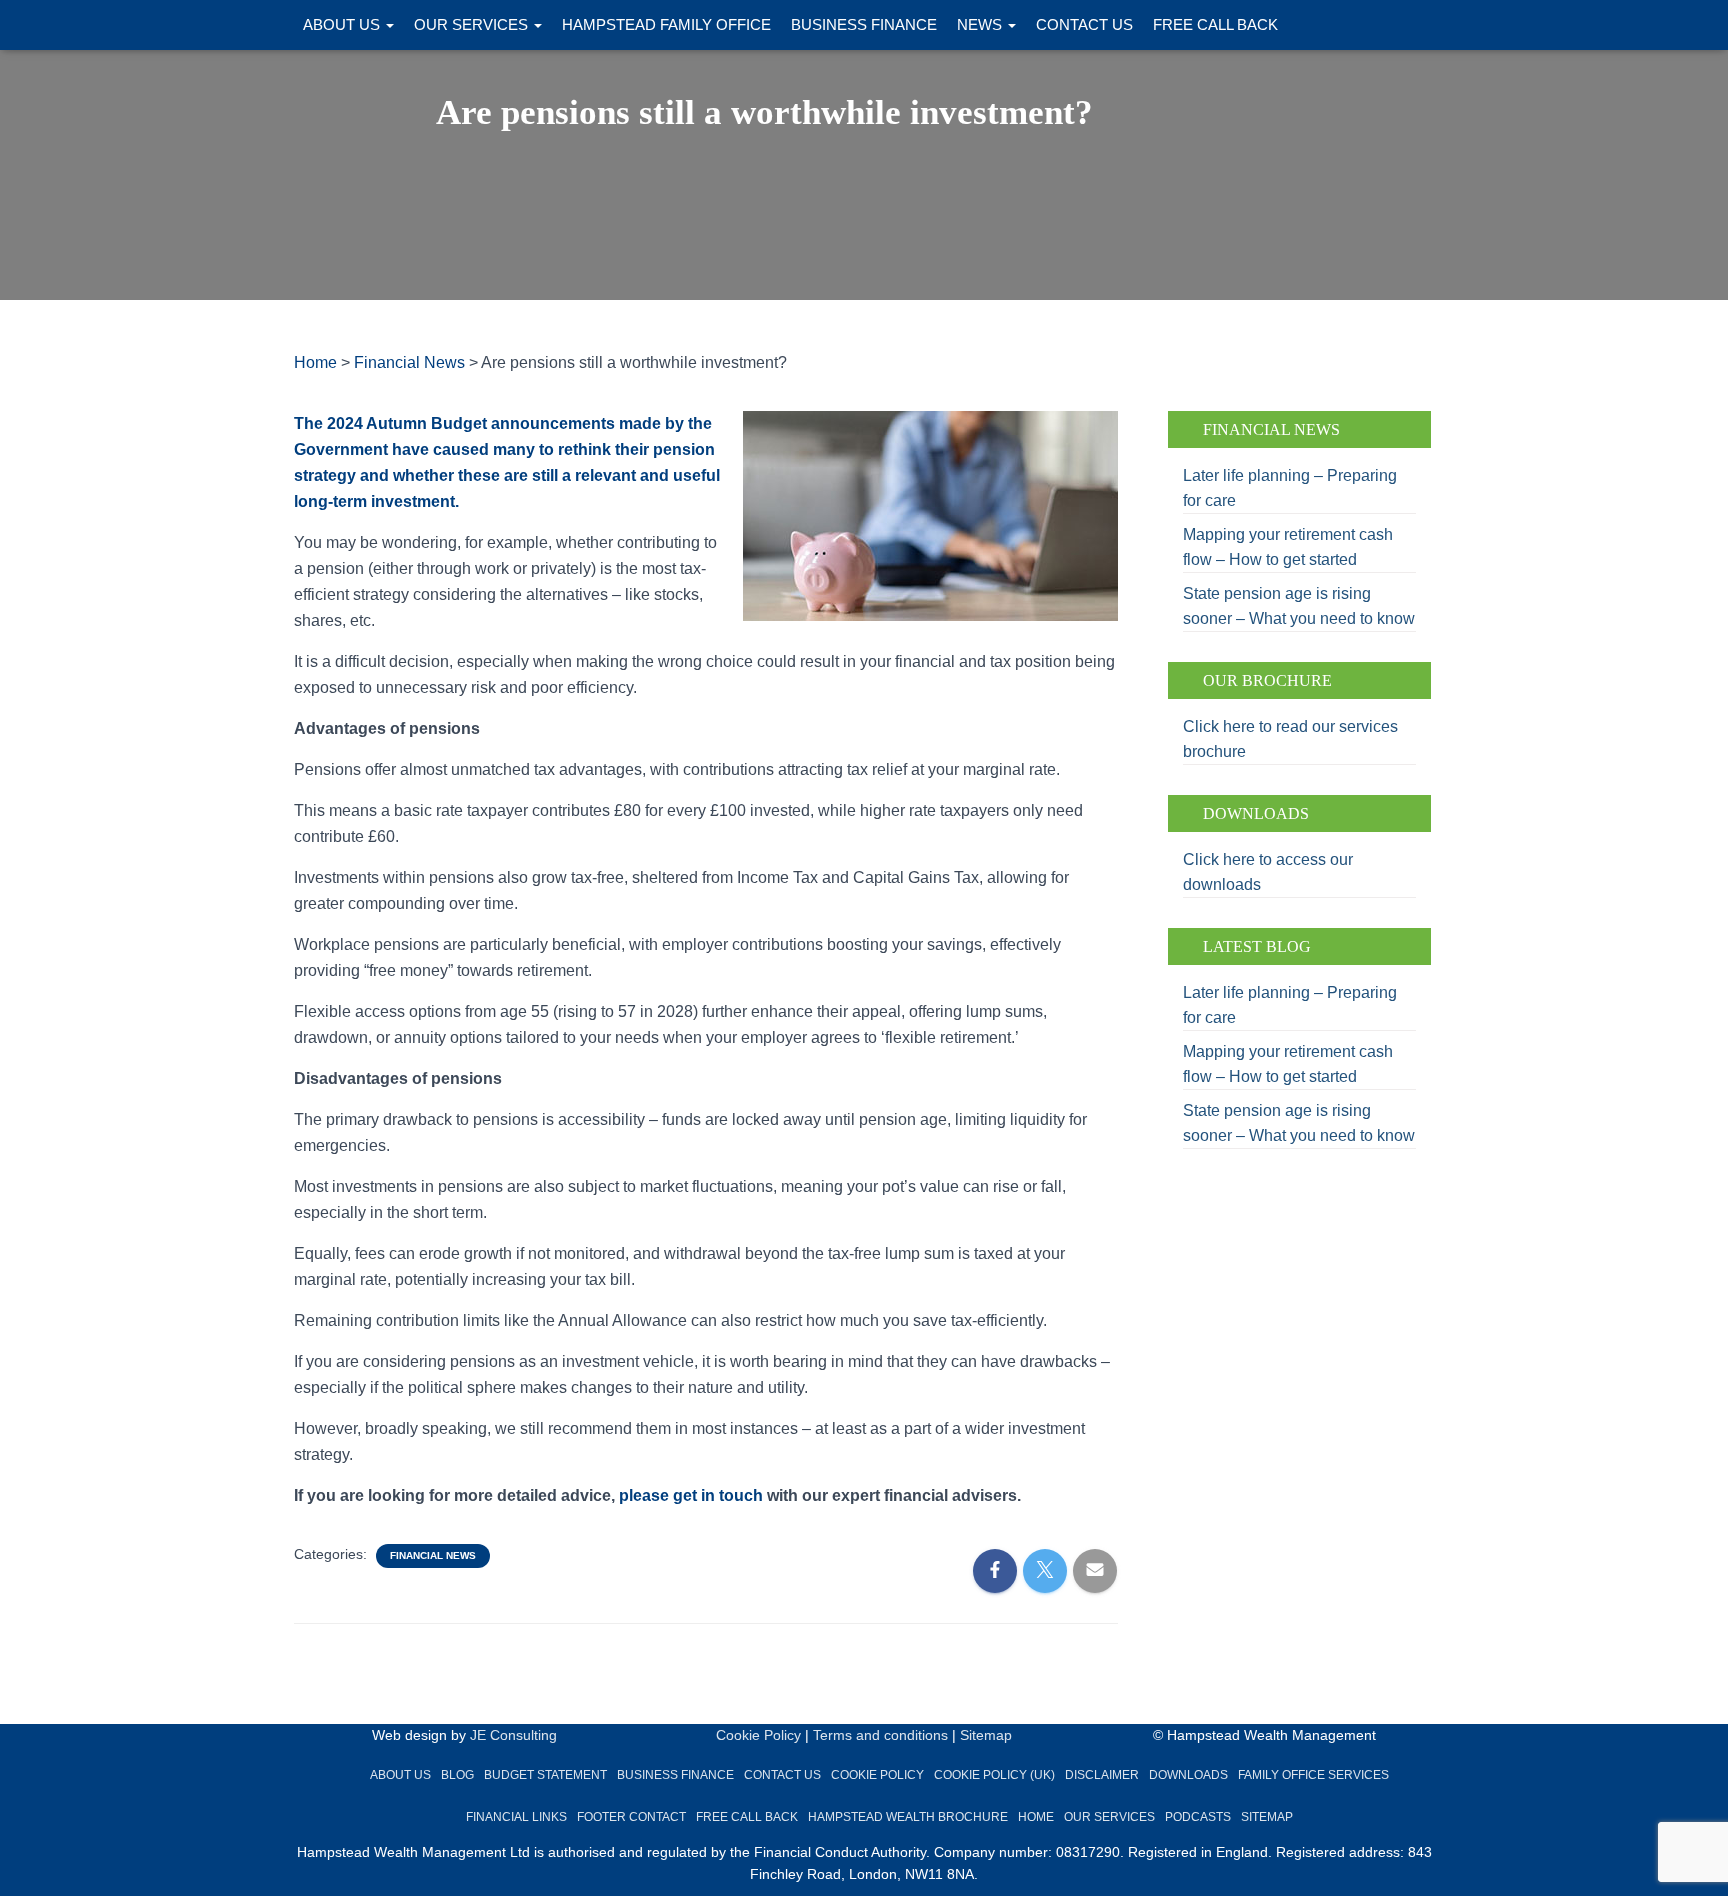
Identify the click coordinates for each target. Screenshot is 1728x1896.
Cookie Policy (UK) (994, 1775)
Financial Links (516, 1817)
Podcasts (1198, 1817)
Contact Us (1084, 24)
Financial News (433, 1555)
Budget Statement (545, 1775)
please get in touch (691, 1495)
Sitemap (986, 1735)
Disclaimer (1102, 1775)
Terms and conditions (880, 1735)
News (981, 24)
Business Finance (864, 24)
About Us (343, 24)
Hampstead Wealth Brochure (908, 1817)
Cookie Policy (758, 1735)
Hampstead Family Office (666, 24)
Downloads (1188, 1775)
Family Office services (1313, 1775)
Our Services (473, 24)
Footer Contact (631, 1817)
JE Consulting (513, 1735)
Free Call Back (1215, 24)
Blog (457, 1775)
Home (1036, 1817)
